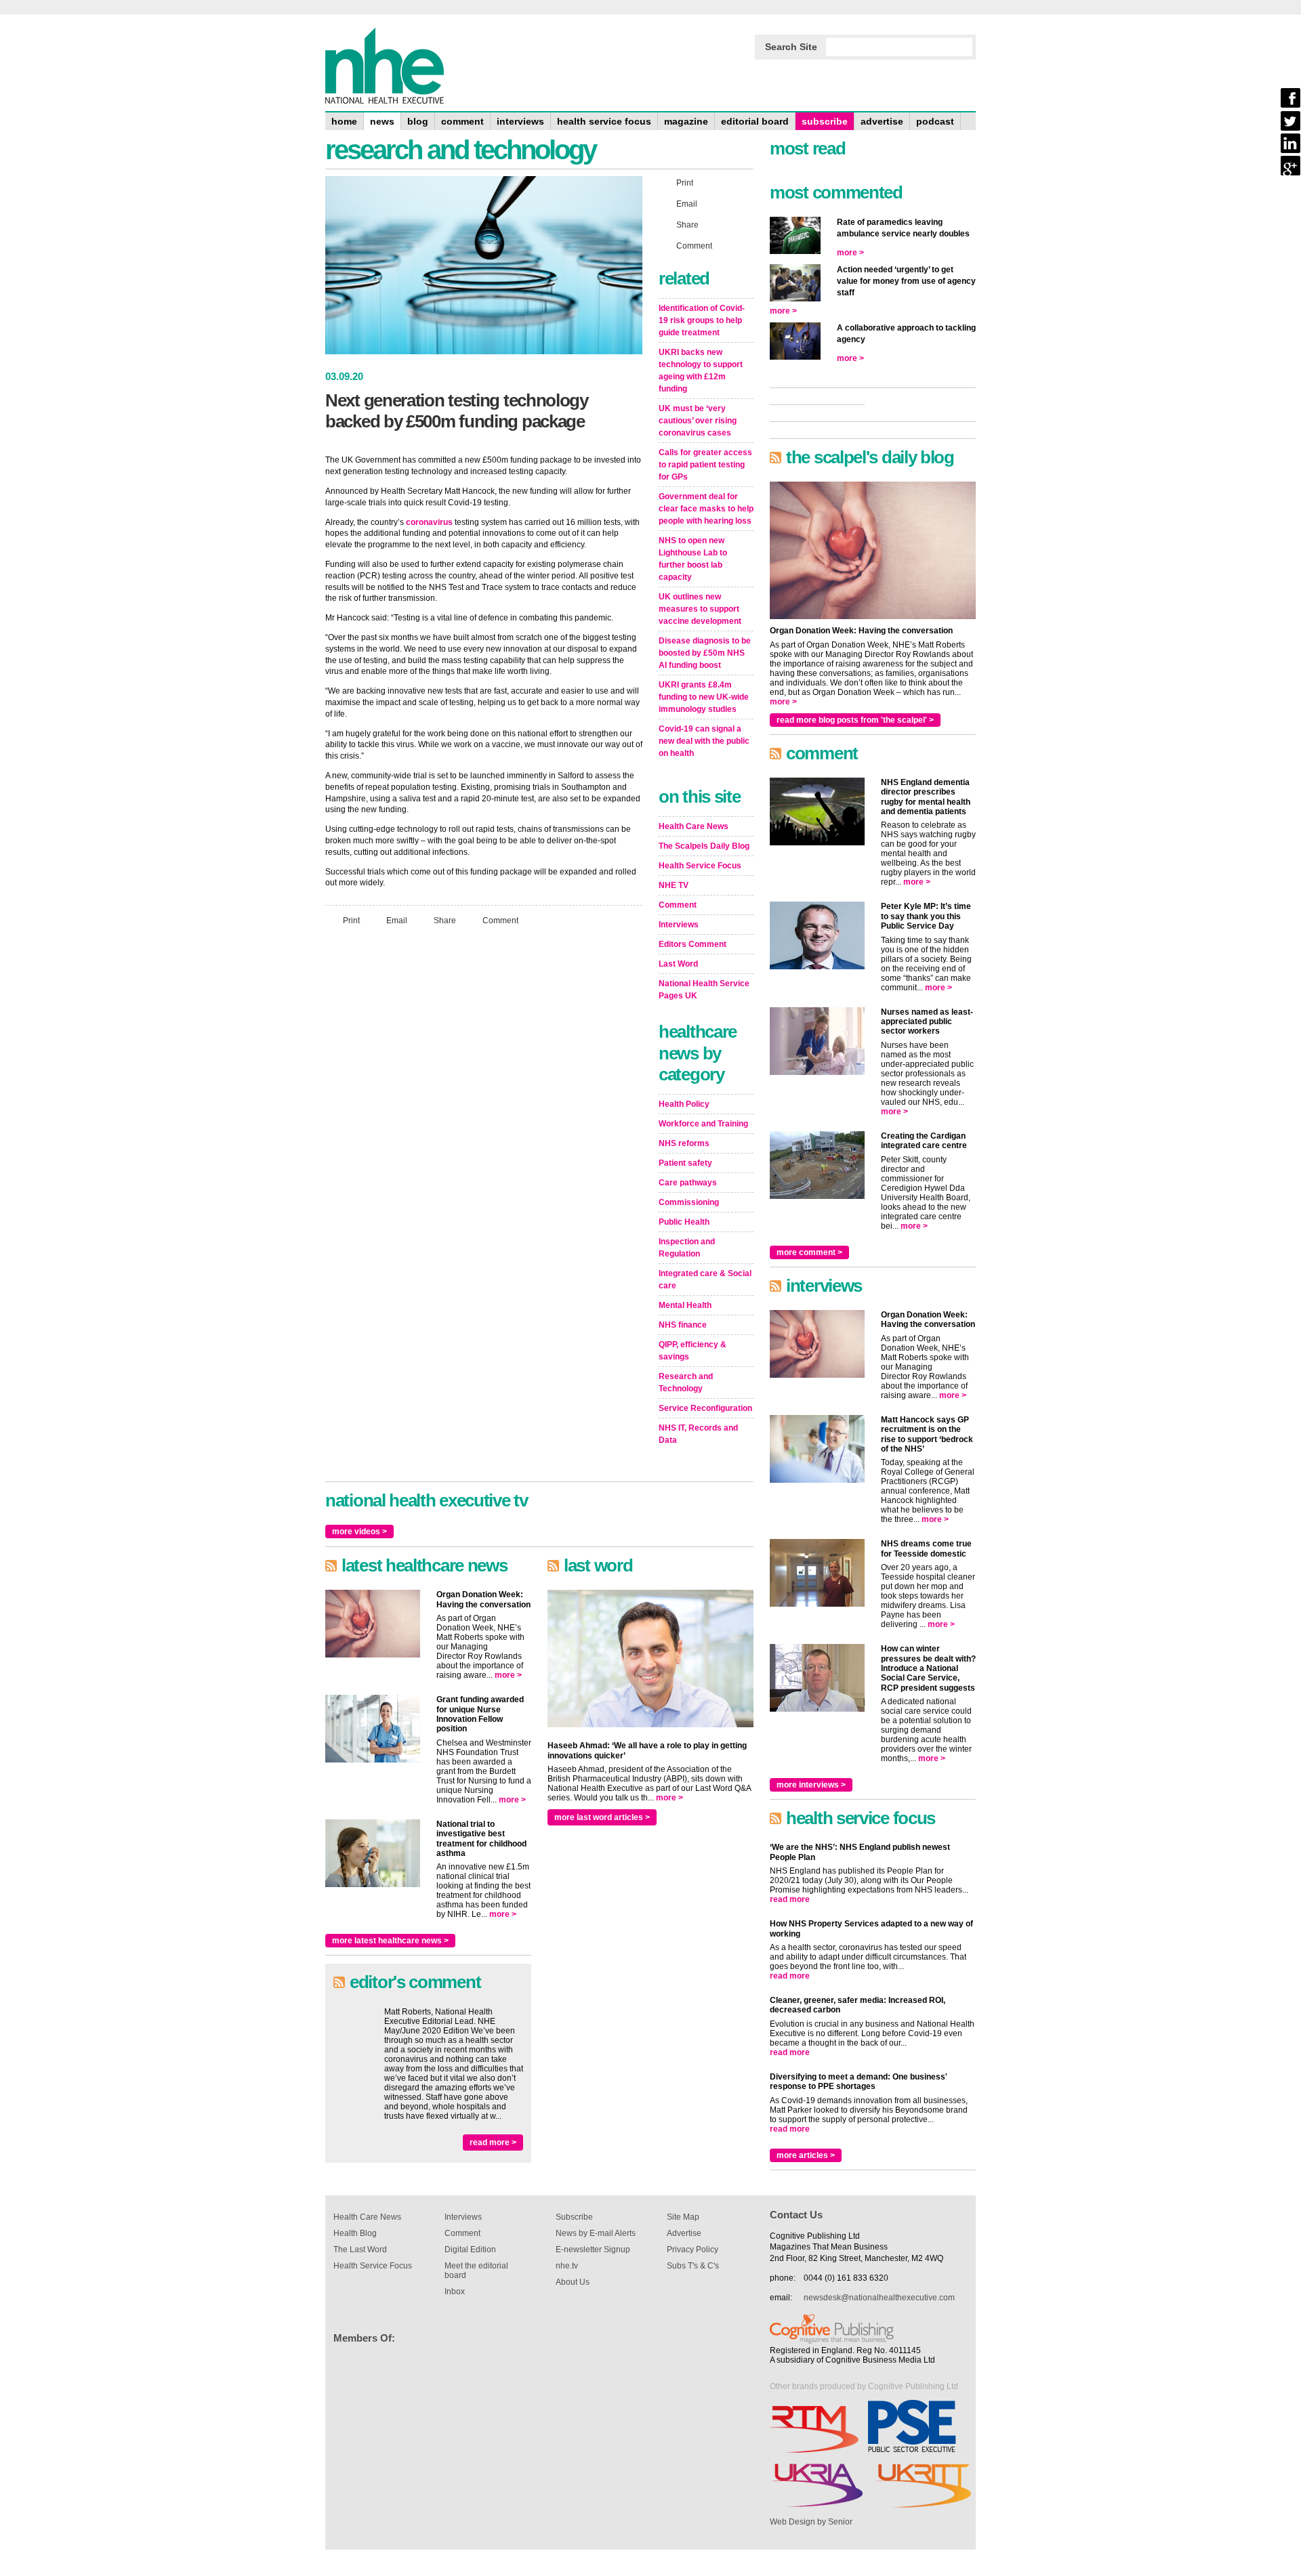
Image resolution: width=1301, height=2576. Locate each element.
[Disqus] (484, 1116)
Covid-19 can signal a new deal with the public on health (704, 741)
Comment (500, 921)
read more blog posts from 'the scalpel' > (855, 720)
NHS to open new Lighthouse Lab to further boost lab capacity (693, 559)
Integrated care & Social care (705, 1280)
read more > (493, 2142)
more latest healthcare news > (390, 1941)
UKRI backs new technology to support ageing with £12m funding (701, 371)
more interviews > (811, 1785)
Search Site (791, 47)
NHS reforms (684, 1143)
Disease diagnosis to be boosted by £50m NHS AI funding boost (705, 653)
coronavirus (429, 522)
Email (397, 921)
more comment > (809, 1252)
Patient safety (685, 1163)
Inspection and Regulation (687, 1248)
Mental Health (685, 1305)
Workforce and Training (703, 1124)
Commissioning (689, 1202)
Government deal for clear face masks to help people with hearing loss (706, 509)
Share (445, 921)
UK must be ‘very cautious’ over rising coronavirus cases (698, 421)
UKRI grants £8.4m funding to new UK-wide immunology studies (704, 697)
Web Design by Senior (811, 2522)
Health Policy (684, 1104)
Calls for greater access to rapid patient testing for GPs (705, 465)
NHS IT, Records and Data (698, 1434)
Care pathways (688, 1183)
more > (508, 1675)
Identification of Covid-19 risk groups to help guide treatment (702, 320)
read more (790, 1899)
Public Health (684, 1222)
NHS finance (683, 1325)
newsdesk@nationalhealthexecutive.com (879, 2298)
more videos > (359, 1532)
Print (351, 921)
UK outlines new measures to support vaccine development (700, 609)
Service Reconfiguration (705, 1408)
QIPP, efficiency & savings (693, 1351)
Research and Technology (686, 1382)
